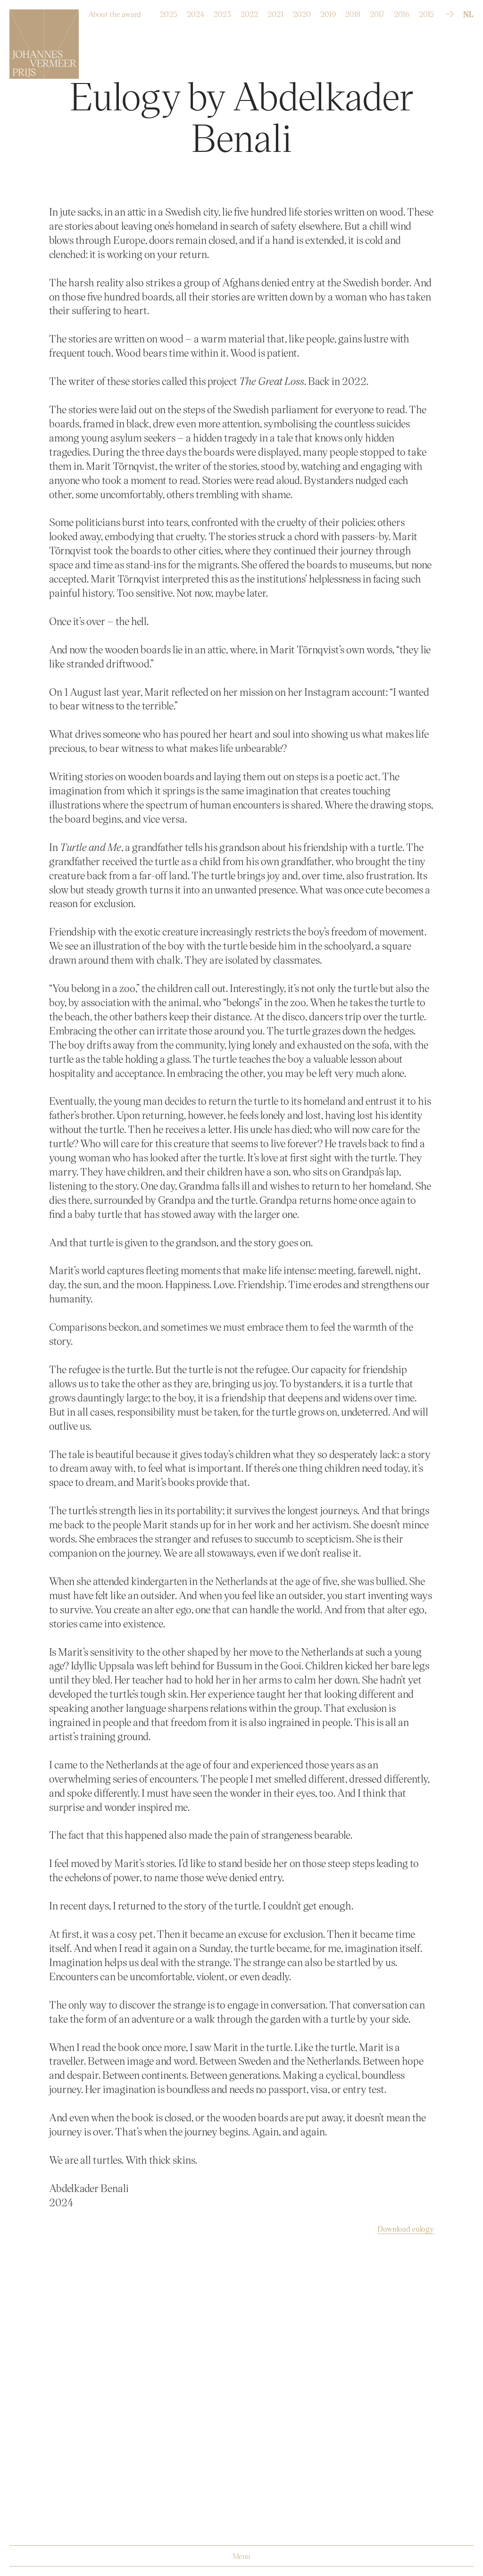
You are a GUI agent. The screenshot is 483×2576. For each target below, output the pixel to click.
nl (468, 14)
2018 (353, 12)
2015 (426, 12)
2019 (328, 12)
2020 (302, 12)
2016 (402, 12)
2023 (222, 12)
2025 (169, 12)
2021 (275, 12)
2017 (377, 12)
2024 (196, 12)
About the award (115, 12)
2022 (249, 12)
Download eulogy (406, 2229)
